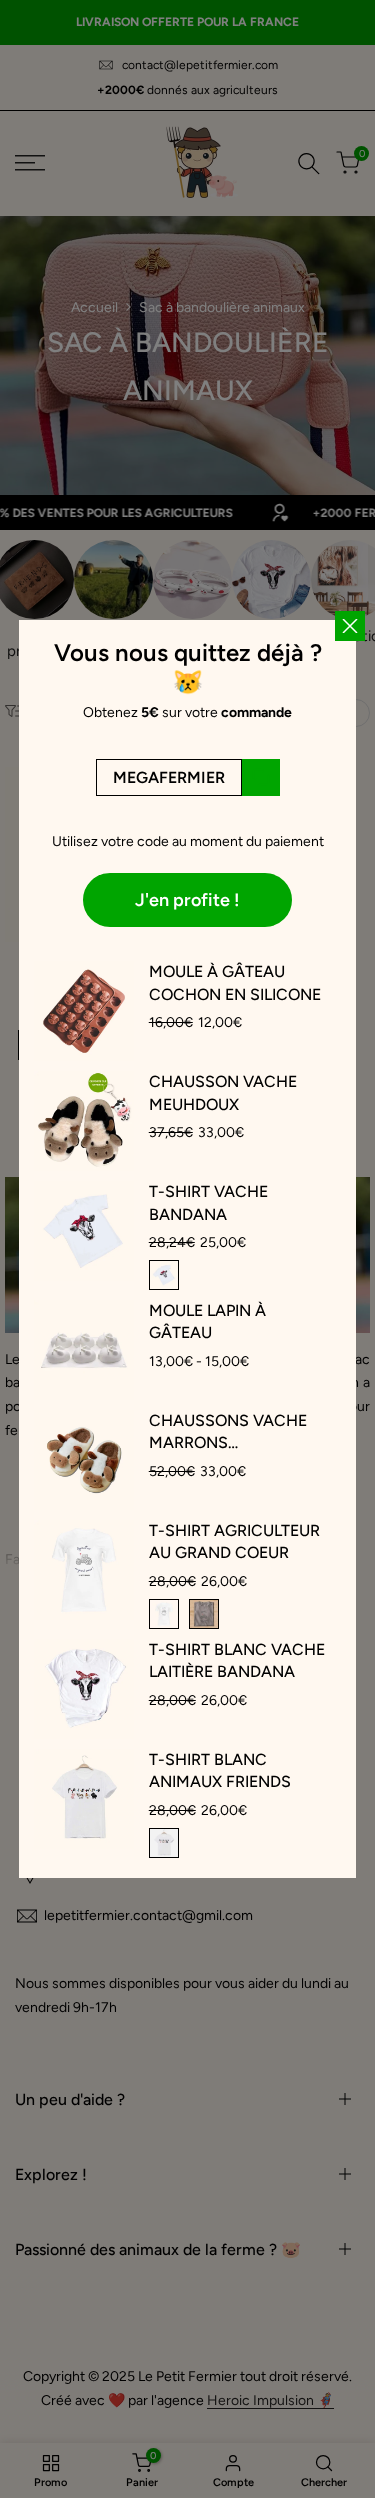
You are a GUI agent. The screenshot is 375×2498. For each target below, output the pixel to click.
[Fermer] (350, 977)
